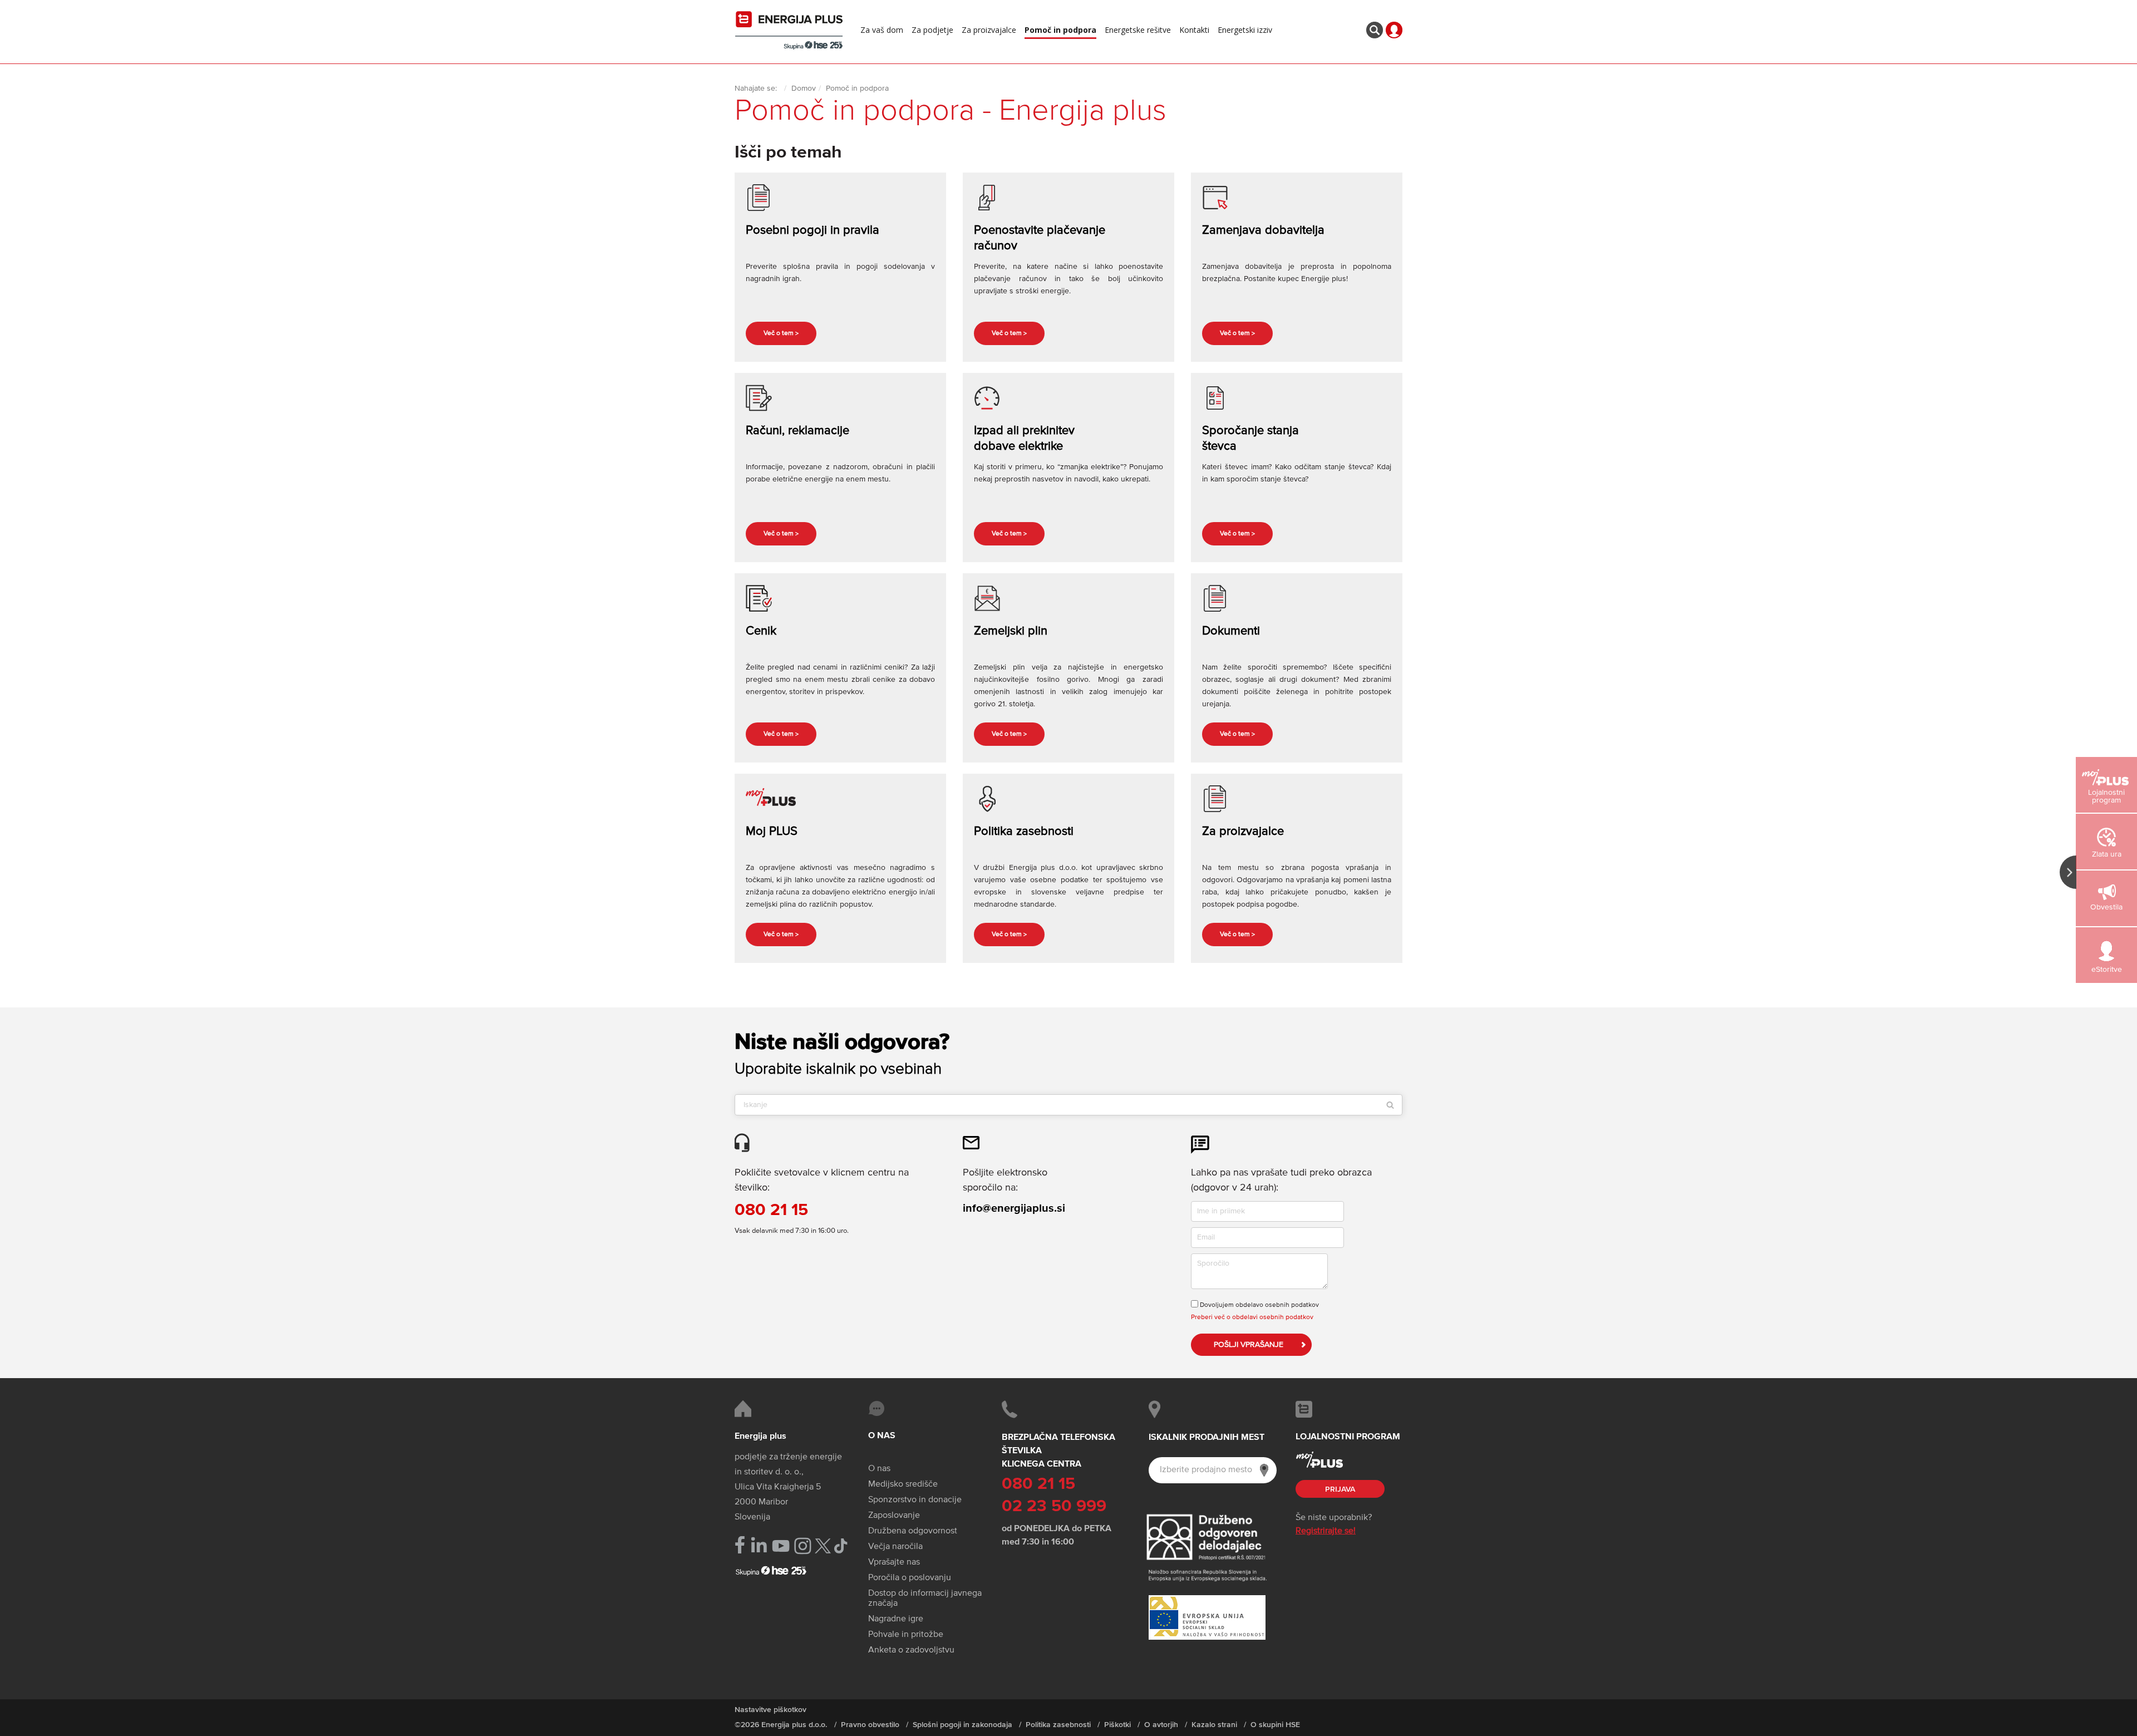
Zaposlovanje (894, 1516)
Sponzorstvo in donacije (915, 1500)
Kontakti (1194, 30)
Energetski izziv (1245, 30)
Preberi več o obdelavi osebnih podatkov (1252, 1317)
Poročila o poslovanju (910, 1578)
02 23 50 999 (1054, 1507)
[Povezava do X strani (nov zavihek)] (823, 1546)
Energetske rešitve (1138, 30)
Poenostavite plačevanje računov (1040, 238)
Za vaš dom (882, 30)
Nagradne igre (896, 1619)
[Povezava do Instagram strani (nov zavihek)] (803, 1546)
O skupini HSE (1275, 1725)
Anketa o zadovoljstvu (911, 1650)
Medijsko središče (903, 1484)
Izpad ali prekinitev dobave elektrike (1024, 439)
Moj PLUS (772, 832)
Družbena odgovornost (913, 1531)
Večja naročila (895, 1547)
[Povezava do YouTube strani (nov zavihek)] (781, 1546)
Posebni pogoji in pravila (813, 230)
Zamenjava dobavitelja (1263, 230)
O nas (879, 1469)
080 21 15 (771, 1211)
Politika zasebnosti (1024, 832)
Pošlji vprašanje (1249, 1345)
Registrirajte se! (1326, 1531)
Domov (804, 88)
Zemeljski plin (1011, 631)
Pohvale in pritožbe (906, 1635)
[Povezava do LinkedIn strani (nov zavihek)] (759, 1545)
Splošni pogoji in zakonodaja (962, 1725)
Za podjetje (932, 30)
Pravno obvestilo (870, 1725)
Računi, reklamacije (797, 431)
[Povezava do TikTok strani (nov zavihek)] (841, 1545)
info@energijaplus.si (1014, 1208)
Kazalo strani (1214, 1725)
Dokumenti (1231, 631)
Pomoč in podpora (1060, 30)
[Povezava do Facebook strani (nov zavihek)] (740, 1545)
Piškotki (1117, 1725)
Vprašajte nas (894, 1562)
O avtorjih (1161, 1725)
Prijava (1340, 1489)
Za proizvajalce (989, 30)
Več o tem (781, 334)
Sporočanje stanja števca (1250, 439)
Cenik (761, 631)
